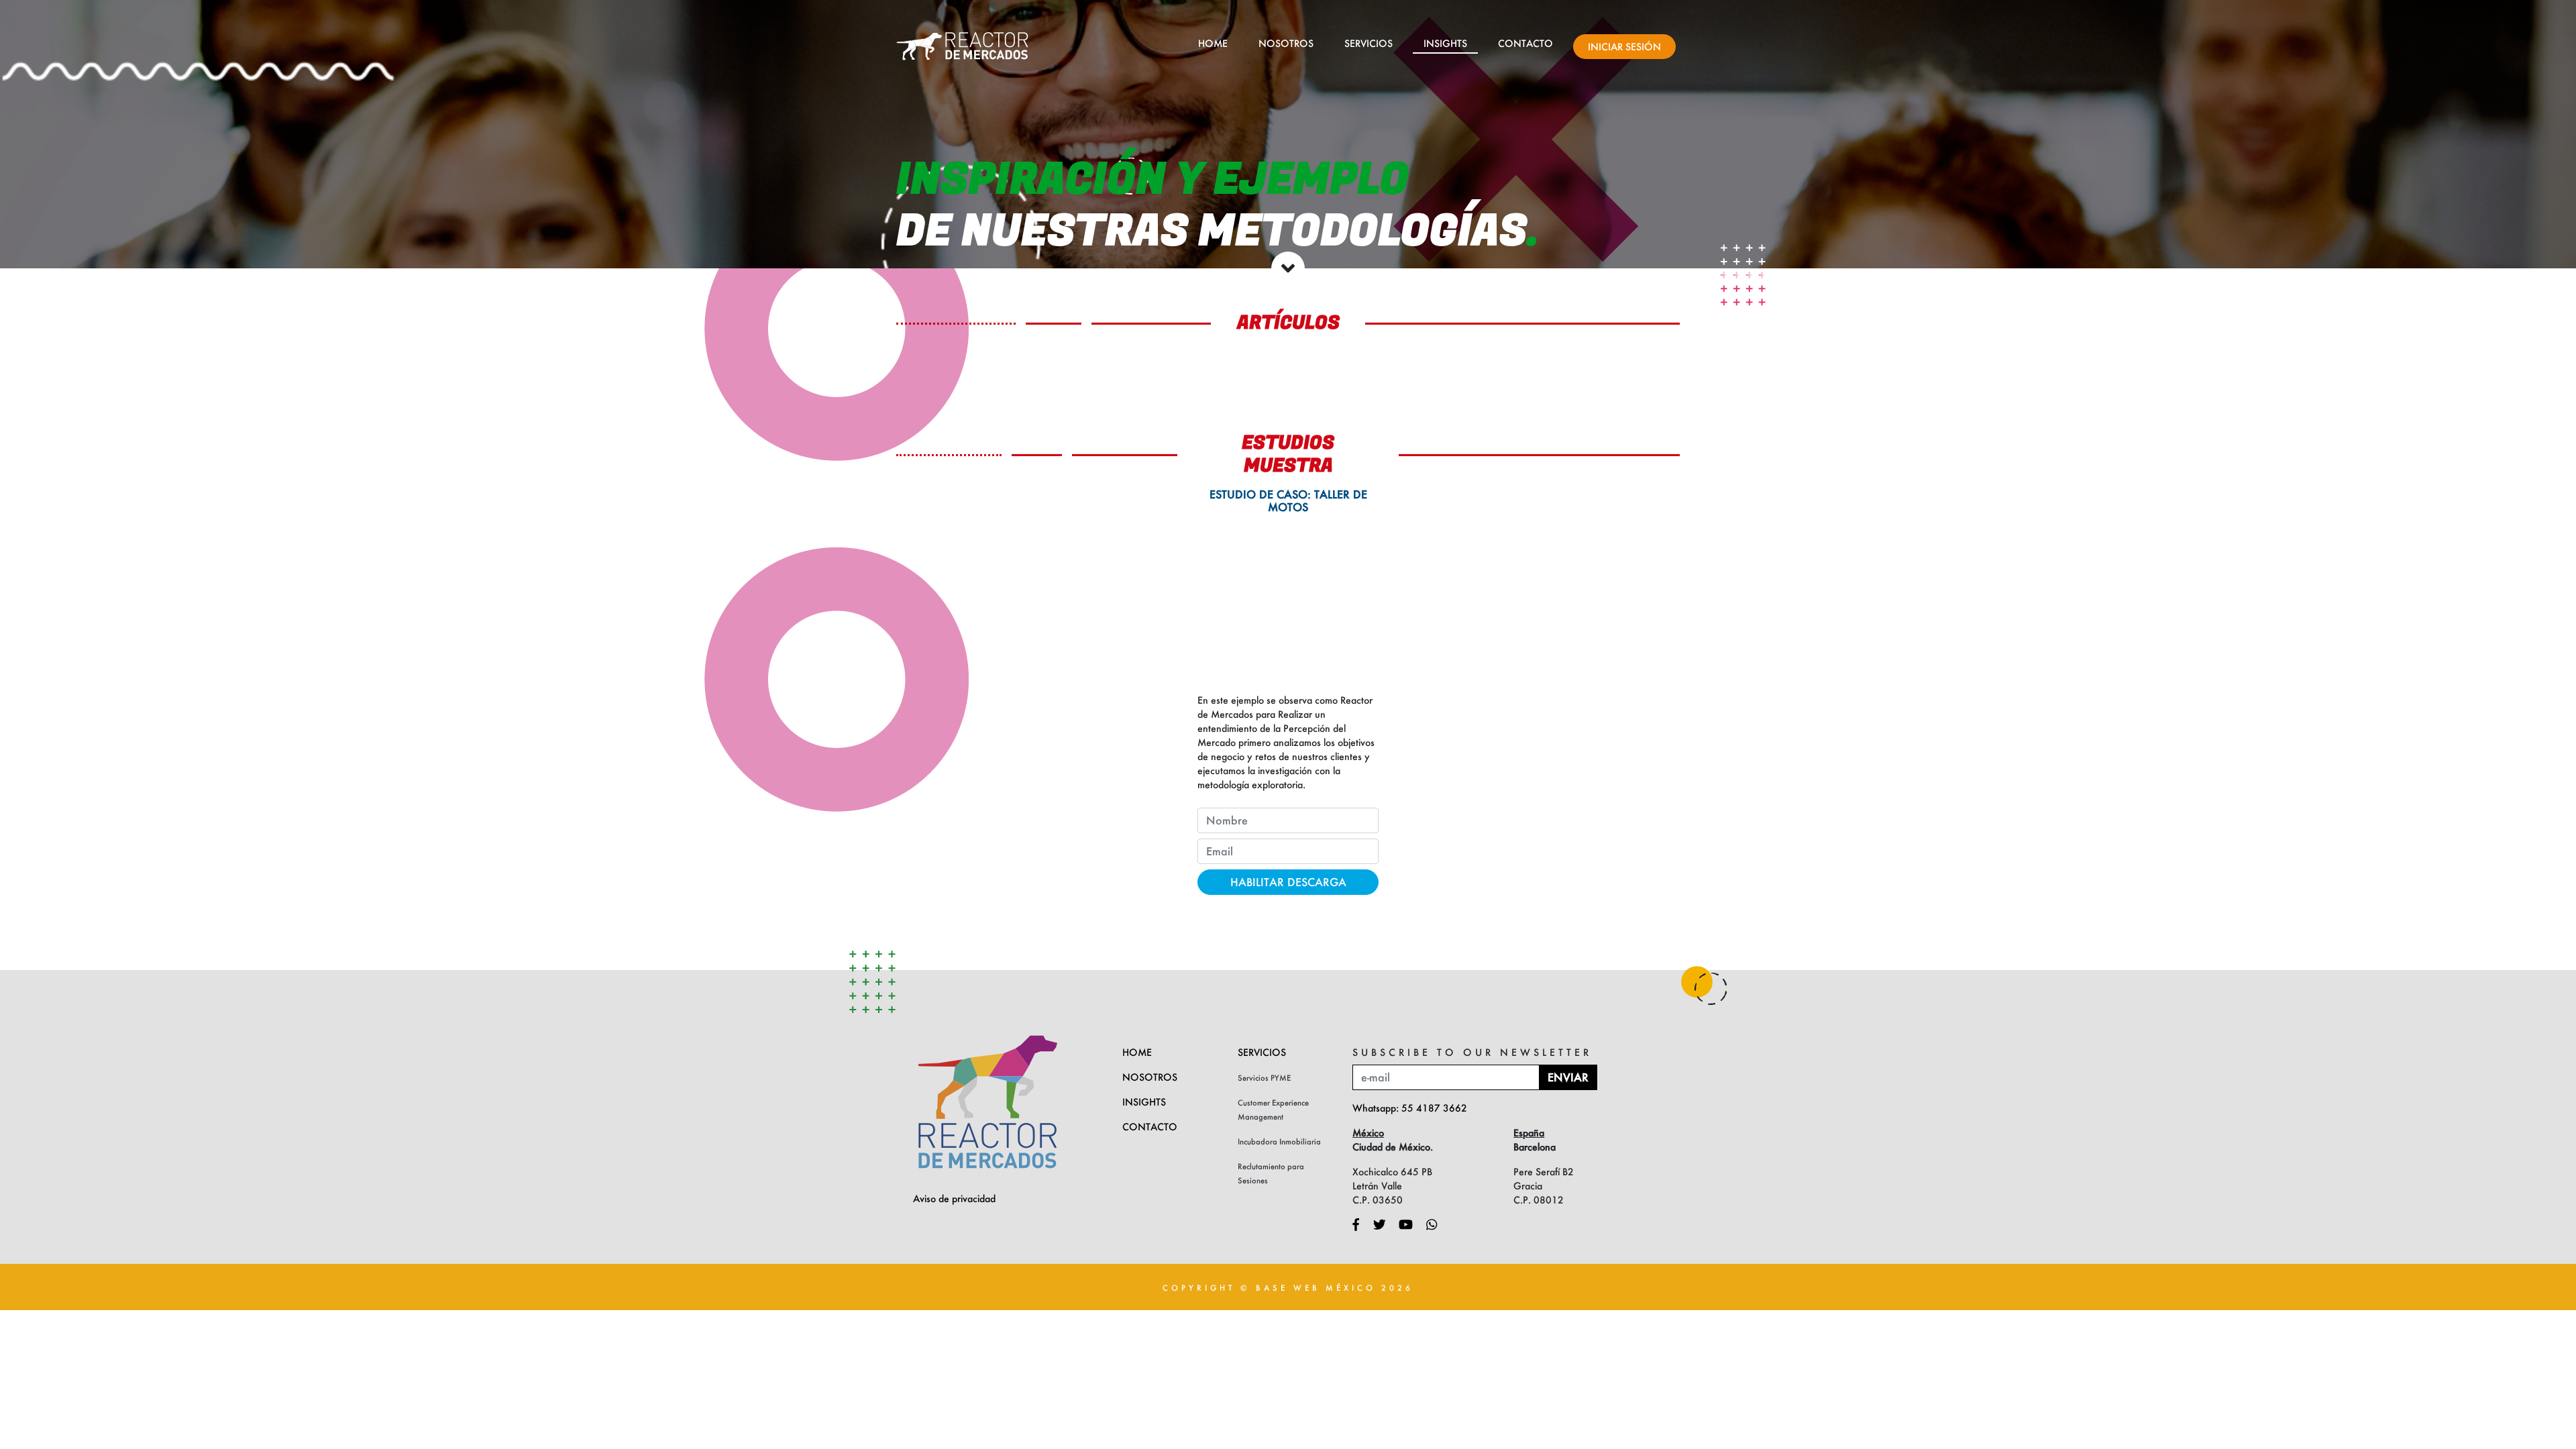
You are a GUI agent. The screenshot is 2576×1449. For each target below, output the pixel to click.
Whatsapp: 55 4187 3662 (1410, 1108)
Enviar (1568, 1077)
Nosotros (1286, 43)
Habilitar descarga (1288, 882)
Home (1213, 43)
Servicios (1368, 43)
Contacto (1525, 43)
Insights (1445, 43)
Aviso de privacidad (954, 1198)
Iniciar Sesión (1624, 47)
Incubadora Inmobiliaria (1279, 1141)
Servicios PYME (1264, 1078)
